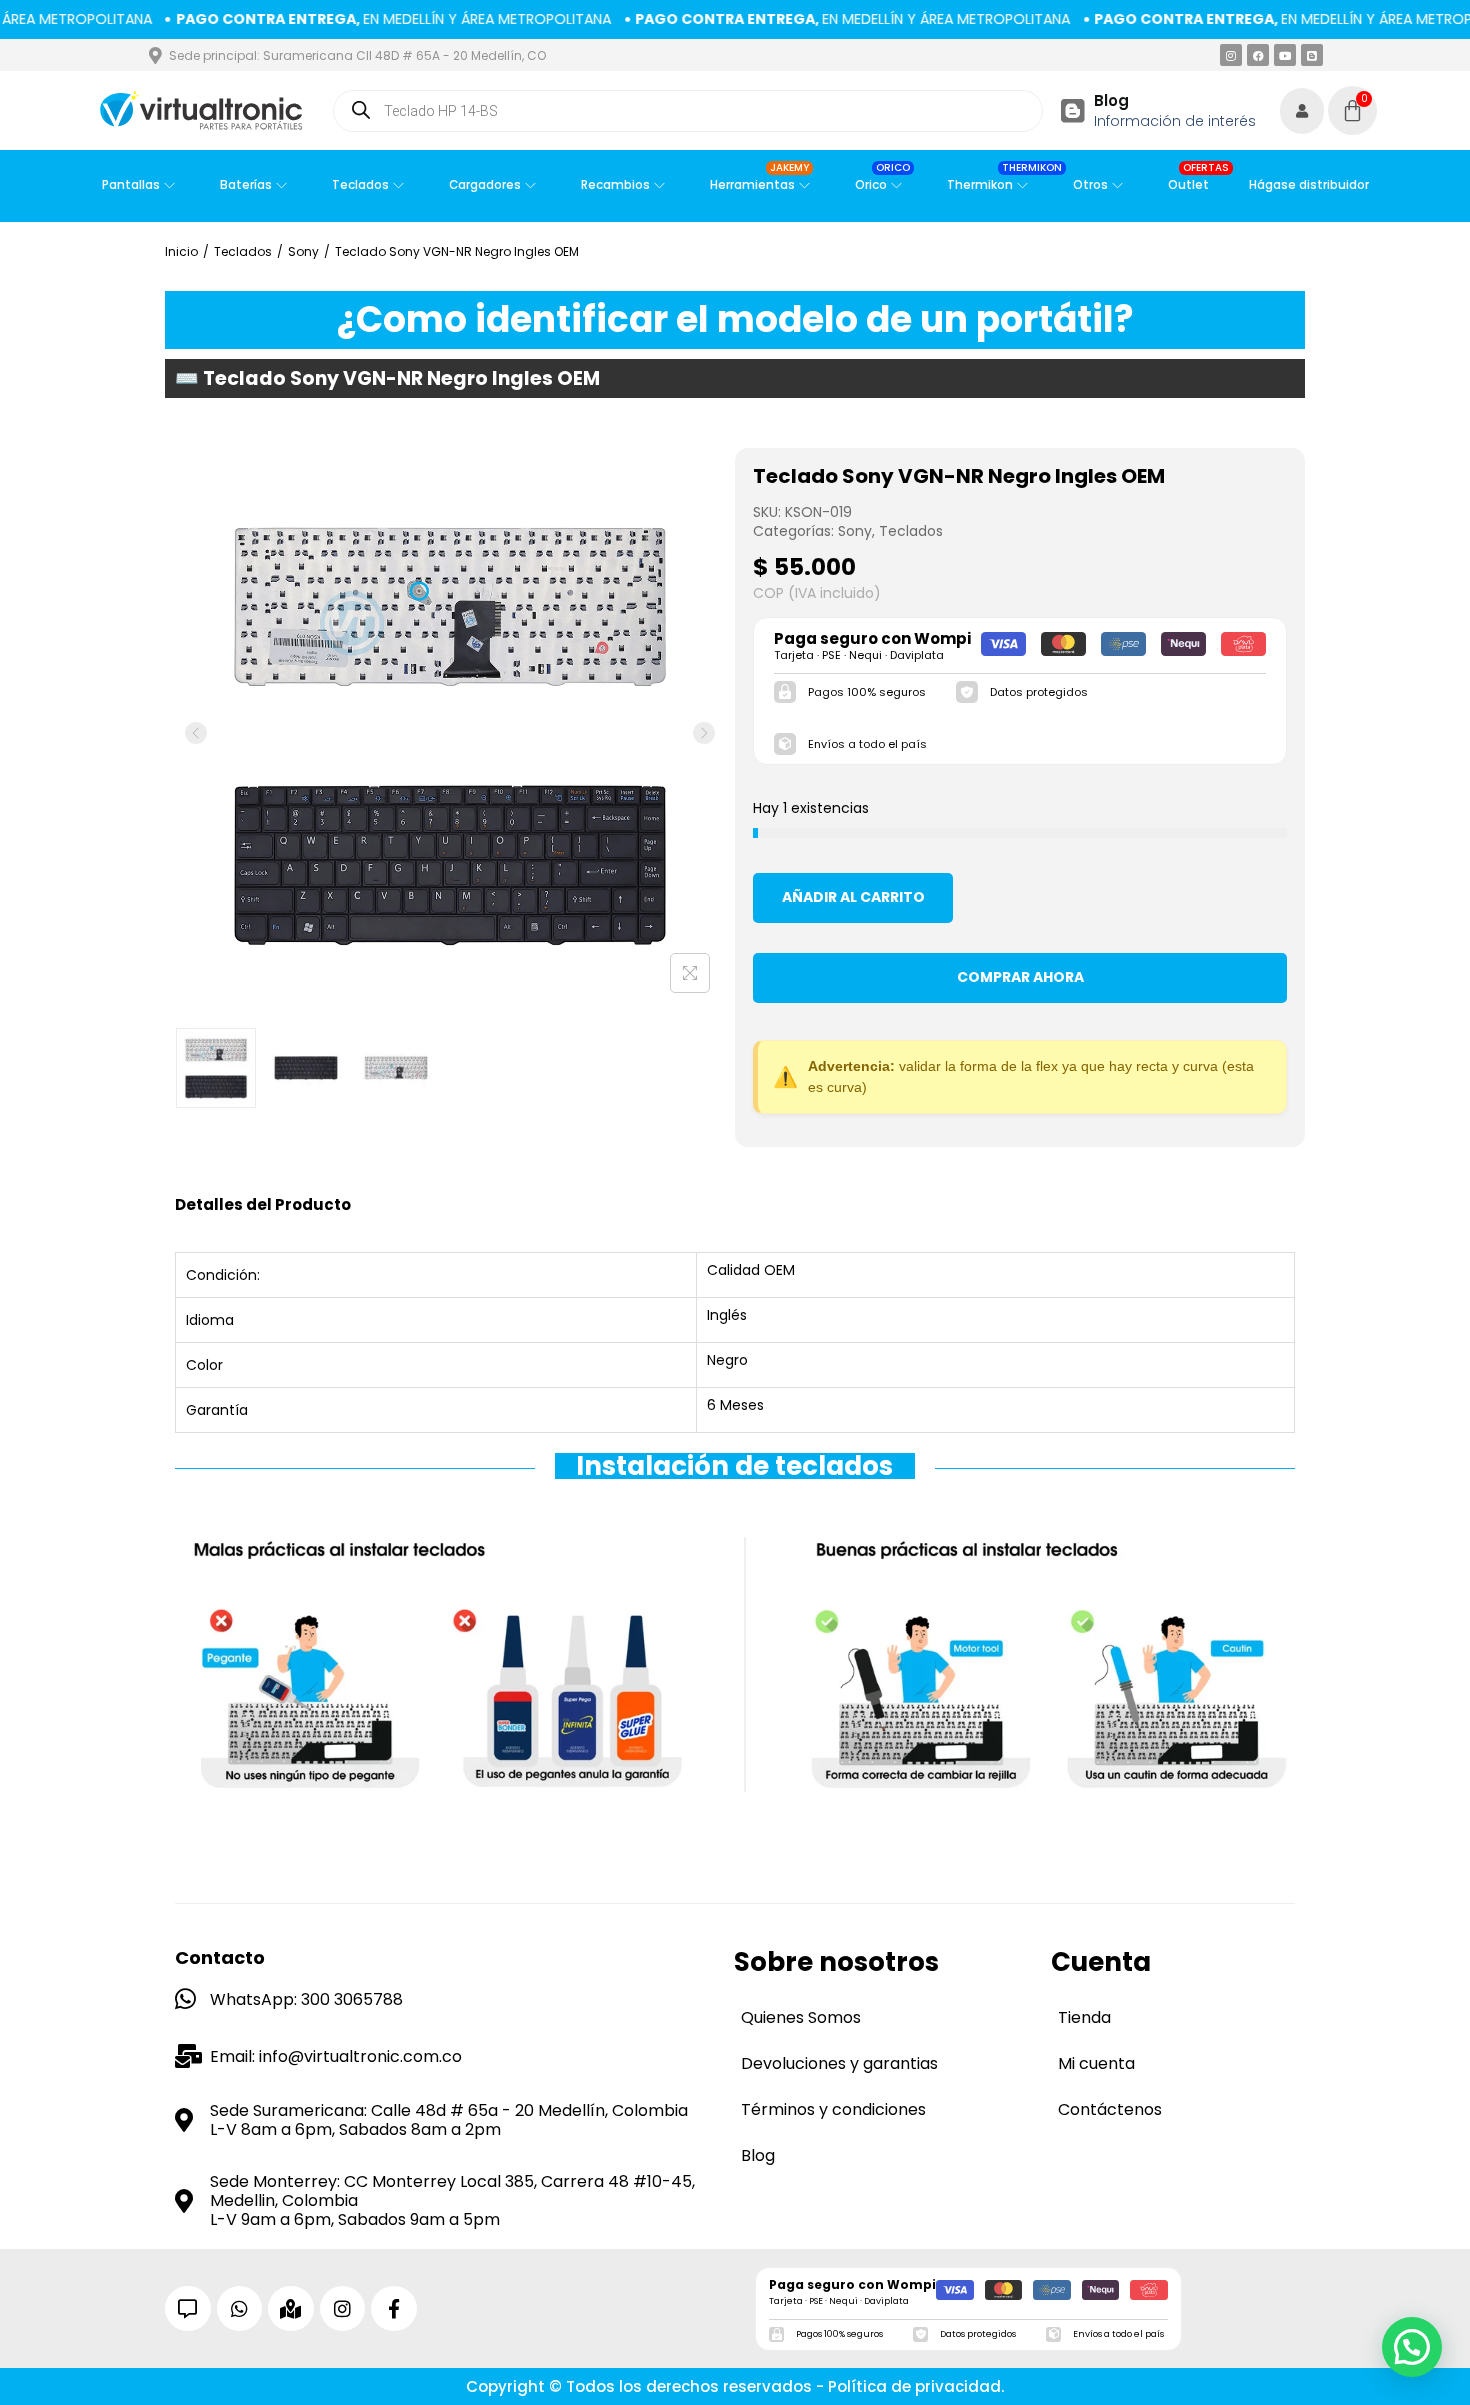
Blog (1111, 100)
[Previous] (196, 733)
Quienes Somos (801, 2017)
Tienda (1084, 2017)
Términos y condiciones (833, 2109)
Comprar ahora (1020, 977)
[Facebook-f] (394, 2309)
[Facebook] (1258, 55)
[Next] (704, 733)
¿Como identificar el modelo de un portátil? (735, 319)
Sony (303, 251)
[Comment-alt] (188, 2309)
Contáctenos (1110, 2109)
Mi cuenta (1096, 2063)
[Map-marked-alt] (291, 2309)
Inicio (181, 251)
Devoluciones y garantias (839, 2063)
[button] (1412, 2347)
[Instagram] (1231, 55)
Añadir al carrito (853, 897)
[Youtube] (1285, 55)
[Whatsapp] (240, 2309)
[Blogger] (1312, 55)
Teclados (243, 251)
